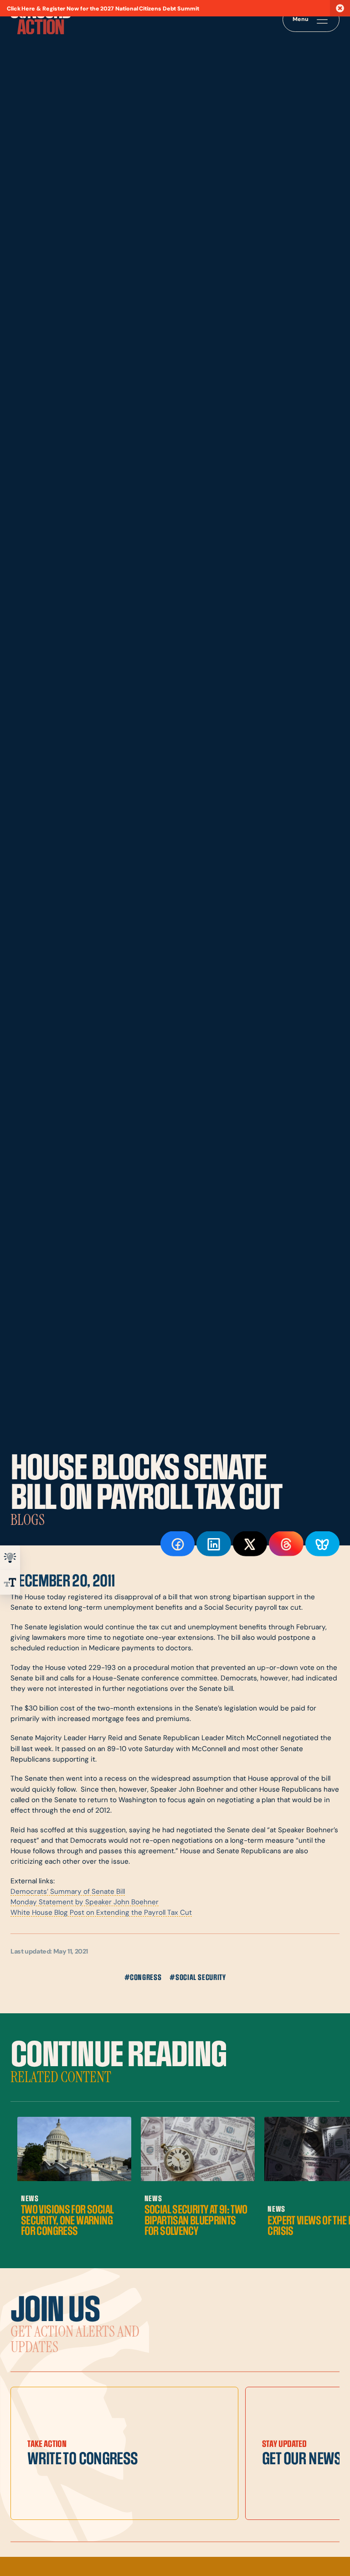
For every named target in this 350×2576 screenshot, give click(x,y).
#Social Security (198, 1978)
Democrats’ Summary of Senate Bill (68, 1892)
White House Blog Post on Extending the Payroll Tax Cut (101, 1913)
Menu (301, 20)
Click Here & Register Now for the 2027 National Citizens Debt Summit (103, 9)
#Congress (143, 1978)
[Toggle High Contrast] (10, 1558)
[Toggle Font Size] (10, 1582)
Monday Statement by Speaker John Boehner (85, 1903)
